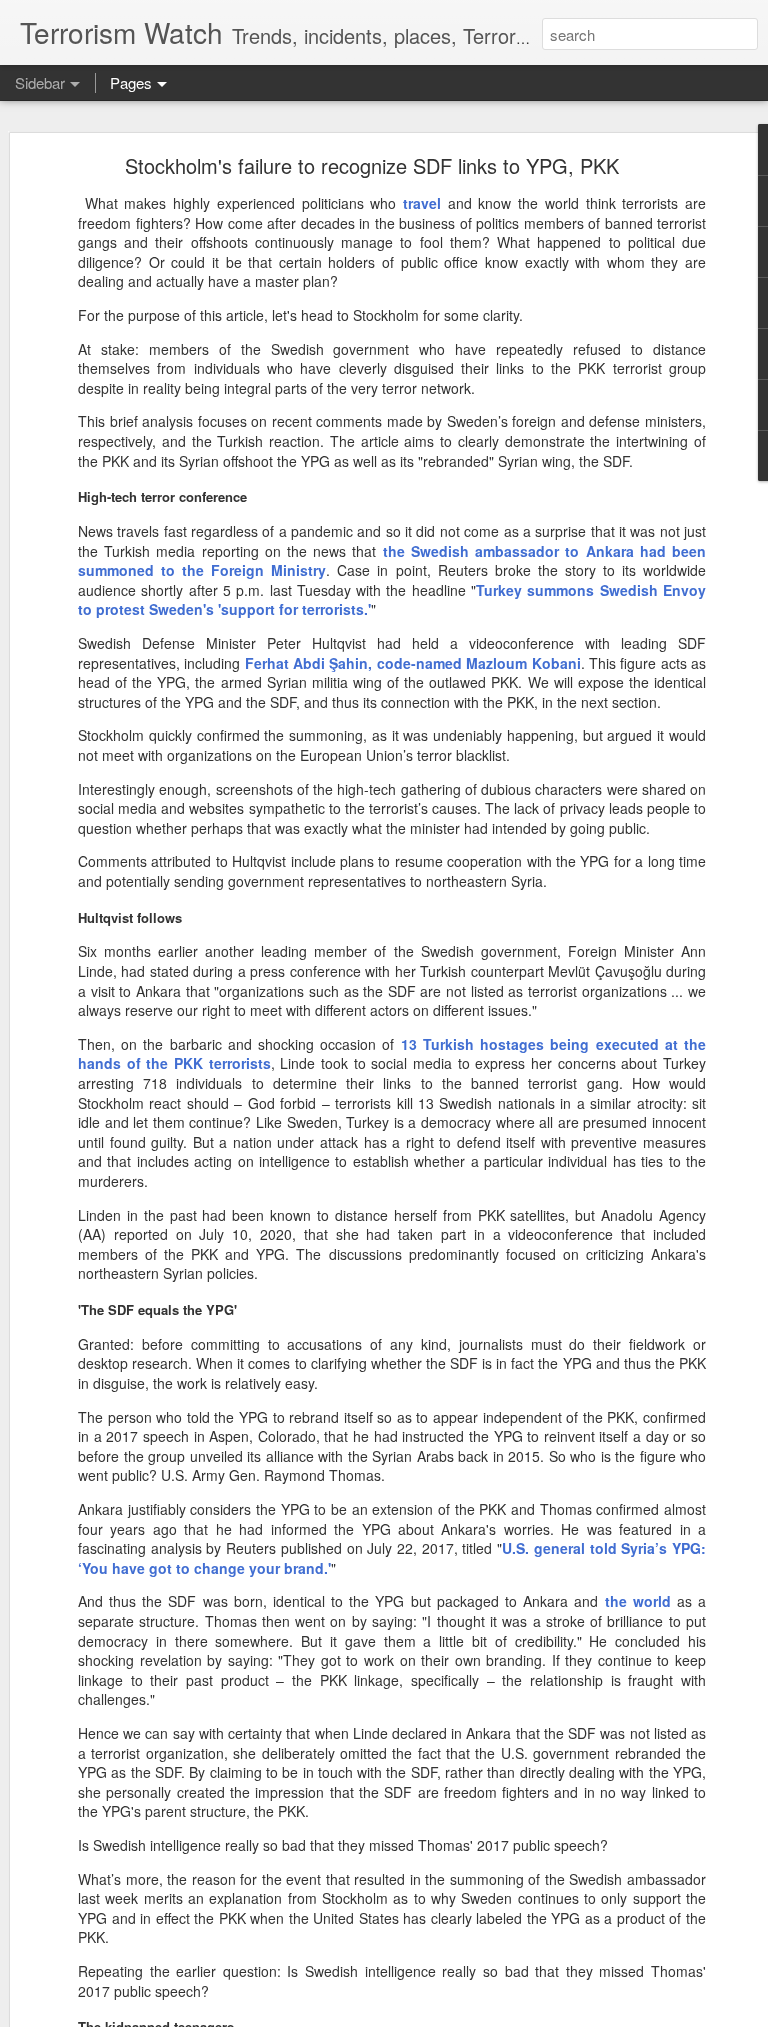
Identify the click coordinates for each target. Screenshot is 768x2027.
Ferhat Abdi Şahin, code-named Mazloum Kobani (413, 663)
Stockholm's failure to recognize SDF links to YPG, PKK (372, 165)
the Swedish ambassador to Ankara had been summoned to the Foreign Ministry (392, 561)
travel (422, 203)
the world (638, 1601)
